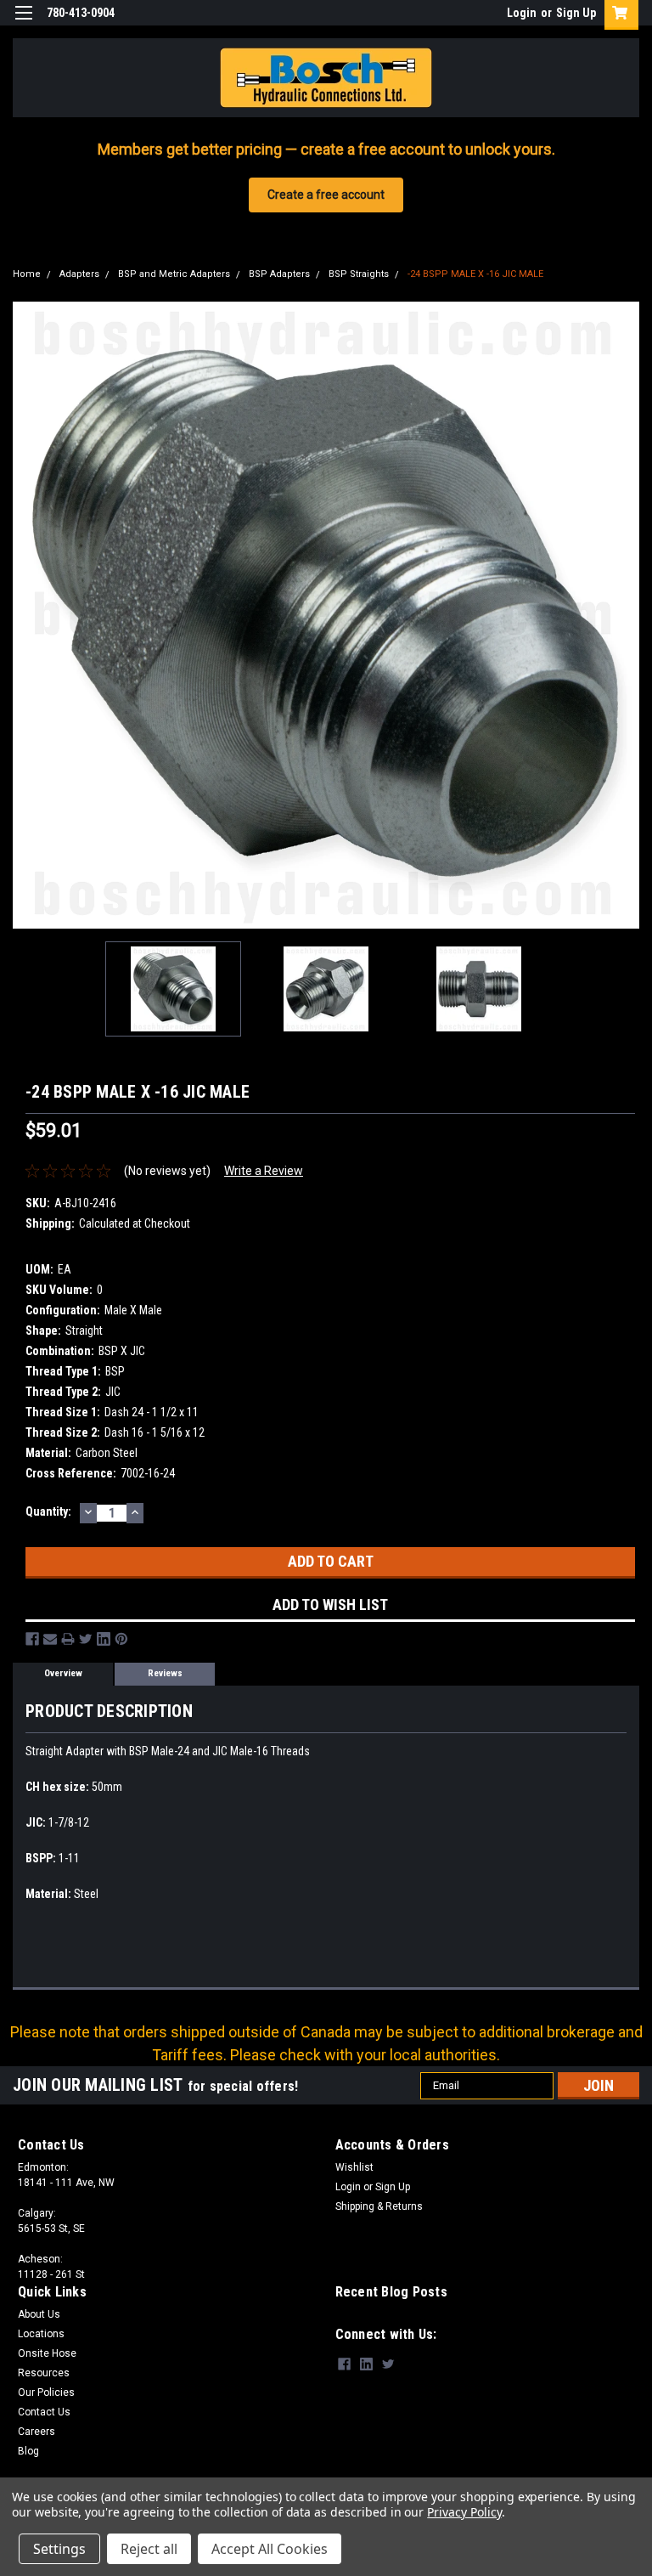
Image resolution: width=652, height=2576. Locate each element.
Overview (63, 1673)
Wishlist (354, 2167)
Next (627, 615)
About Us (39, 2314)
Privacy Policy (464, 2512)
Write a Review (264, 1171)
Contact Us (44, 2412)
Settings (59, 2549)
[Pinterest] (121, 1639)
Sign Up (576, 13)
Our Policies (46, 2392)
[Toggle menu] (23, 23)
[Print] (68, 1639)
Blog (28, 2451)
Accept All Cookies (270, 2549)
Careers (37, 2432)
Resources (44, 2373)
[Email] (50, 1639)
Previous (25, 615)
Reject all (149, 2549)
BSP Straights (359, 274)
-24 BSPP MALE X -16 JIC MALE (475, 274)
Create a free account (326, 195)
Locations (41, 2334)
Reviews (165, 1673)
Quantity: (48, 1511)
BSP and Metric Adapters (174, 274)
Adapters (79, 274)
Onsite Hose (47, 2353)
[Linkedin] (104, 1639)
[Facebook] (32, 1639)
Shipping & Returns (379, 2206)
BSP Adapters (279, 274)
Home (27, 274)
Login (522, 13)
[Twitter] (86, 1639)
